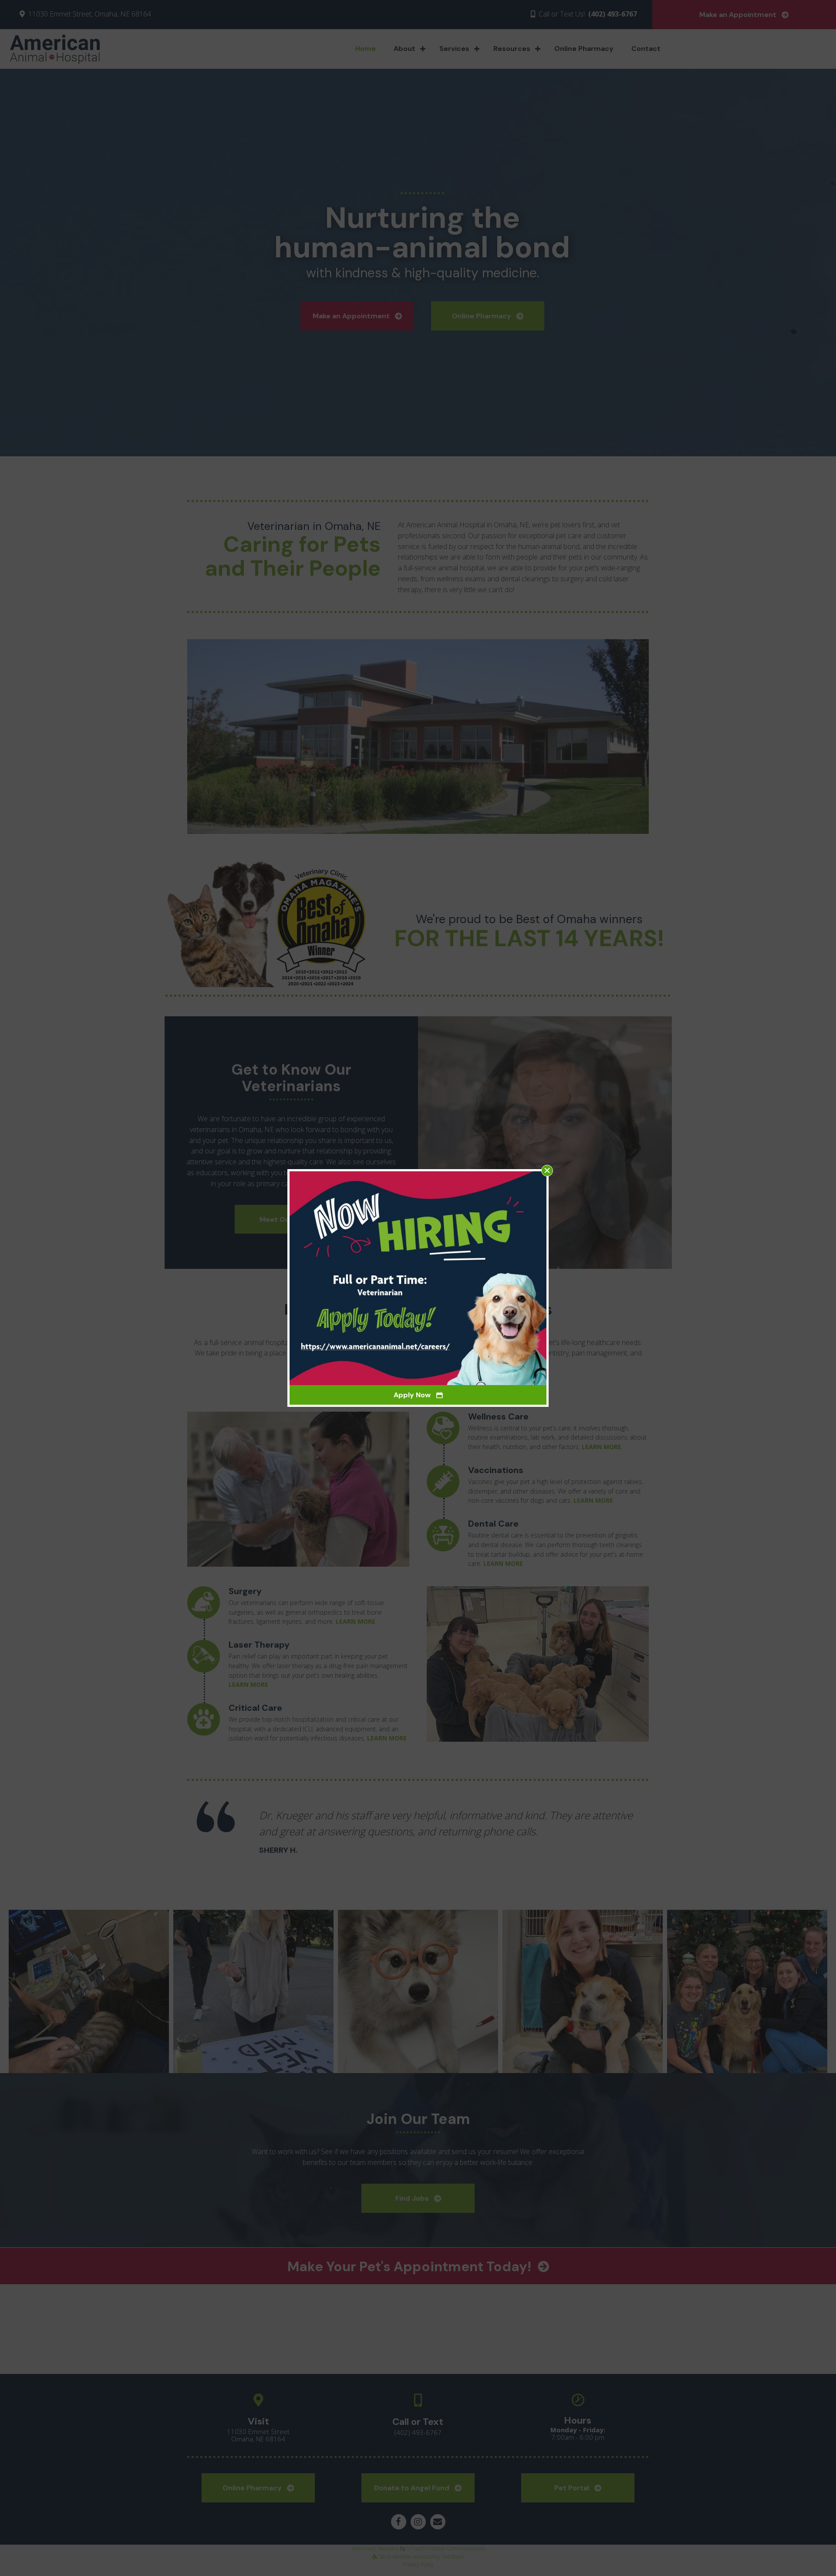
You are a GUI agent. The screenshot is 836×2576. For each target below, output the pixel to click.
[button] (547, 1171)
